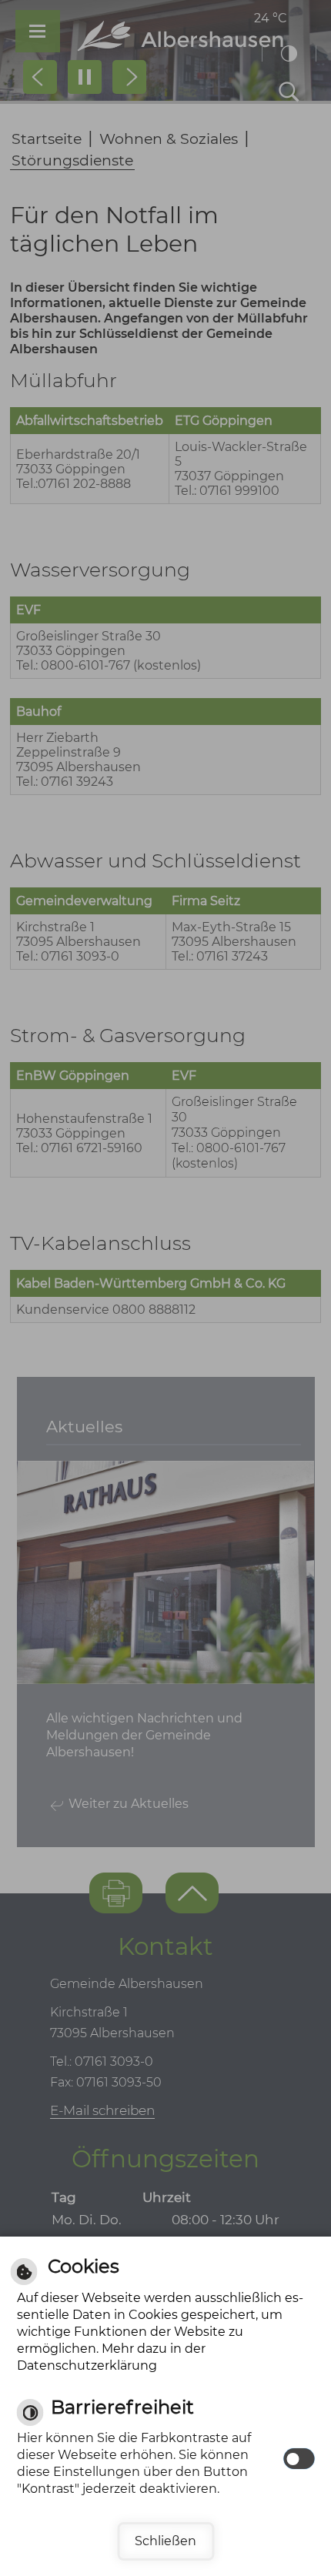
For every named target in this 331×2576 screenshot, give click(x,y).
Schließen (165, 2541)
